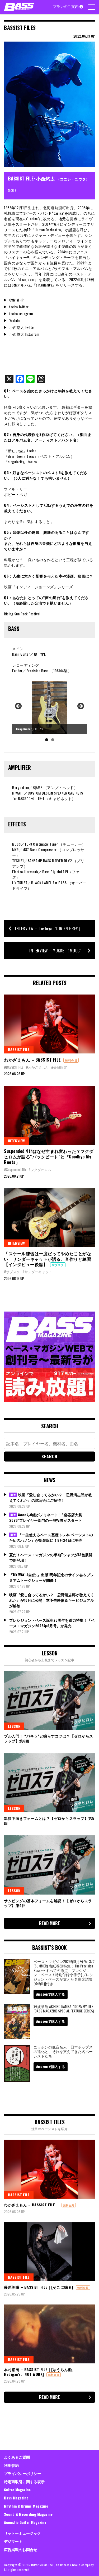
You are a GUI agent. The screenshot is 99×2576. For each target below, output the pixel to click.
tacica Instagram (21, 313)
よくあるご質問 (17, 2457)
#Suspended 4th (15, 1169)
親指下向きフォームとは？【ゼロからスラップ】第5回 (49, 1821)
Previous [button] (19, 706)
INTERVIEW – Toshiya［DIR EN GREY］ (49, 928)
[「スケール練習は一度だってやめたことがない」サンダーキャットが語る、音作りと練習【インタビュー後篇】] (49, 1218)
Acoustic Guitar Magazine (25, 2522)
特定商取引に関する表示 (24, 2481)
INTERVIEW (16, 1141)
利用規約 (11, 2465)
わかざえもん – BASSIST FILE (32, 1060)
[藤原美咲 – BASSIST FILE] (49, 2252)
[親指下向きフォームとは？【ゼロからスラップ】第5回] (49, 1783)
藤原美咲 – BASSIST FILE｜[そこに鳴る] (39, 2287)
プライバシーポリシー (22, 2473)
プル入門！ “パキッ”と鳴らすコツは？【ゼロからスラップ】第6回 (49, 1738)
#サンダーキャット (37, 1272)
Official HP (16, 300)
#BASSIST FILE (14, 1067)
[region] (49, 713)
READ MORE (49, 1923)
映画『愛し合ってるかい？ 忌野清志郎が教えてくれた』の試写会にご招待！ (51, 1497)
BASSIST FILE (19, 1049)
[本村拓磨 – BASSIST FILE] (49, 2334)
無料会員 (71, 1060)
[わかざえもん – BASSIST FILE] (49, 1024)
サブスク (58, 1265)
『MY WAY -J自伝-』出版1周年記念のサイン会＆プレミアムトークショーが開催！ (52, 1577)
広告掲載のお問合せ (21, 2549)
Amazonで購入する (51, 1994)
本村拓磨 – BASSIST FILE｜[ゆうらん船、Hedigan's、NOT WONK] (40, 2372)
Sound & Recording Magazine (28, 2514)
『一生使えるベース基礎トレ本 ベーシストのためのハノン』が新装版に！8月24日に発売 (51, 1537)
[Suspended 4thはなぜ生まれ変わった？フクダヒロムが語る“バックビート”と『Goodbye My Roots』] (49, 1115)
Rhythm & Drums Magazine (26, 2506)
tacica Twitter (19, 307)
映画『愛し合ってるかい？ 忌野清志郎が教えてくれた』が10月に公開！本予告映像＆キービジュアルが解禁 (52, 1600)
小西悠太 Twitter (22, 327)
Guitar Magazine (17, 2490)
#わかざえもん (37, 1067)
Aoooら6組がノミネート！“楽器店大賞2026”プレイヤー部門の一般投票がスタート (46, 1517)
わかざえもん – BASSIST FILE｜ (31, 2205)
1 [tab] (47, 740)
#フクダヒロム (40, 1169)
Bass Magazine (16, 2498)
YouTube (15, 320)
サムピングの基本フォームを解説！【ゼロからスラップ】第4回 (48, 1903)
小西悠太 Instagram (24, 334)
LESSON (14, 1726)
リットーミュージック (22, 2533)
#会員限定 (59, 1067)
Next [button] (80, 706)
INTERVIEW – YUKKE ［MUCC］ (57, 951)
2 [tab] (53, 740)
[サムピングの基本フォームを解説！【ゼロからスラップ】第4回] (49, 1865)
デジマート (13, 2541)
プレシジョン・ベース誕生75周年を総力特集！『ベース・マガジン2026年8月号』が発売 (52, 1623)
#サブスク (12, 1272)
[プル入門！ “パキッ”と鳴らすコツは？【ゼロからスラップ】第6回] (49, 1700)
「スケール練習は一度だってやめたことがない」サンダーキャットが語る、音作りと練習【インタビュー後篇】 (48, 1259)
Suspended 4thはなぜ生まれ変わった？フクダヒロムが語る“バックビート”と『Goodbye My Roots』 (49, 1157)
